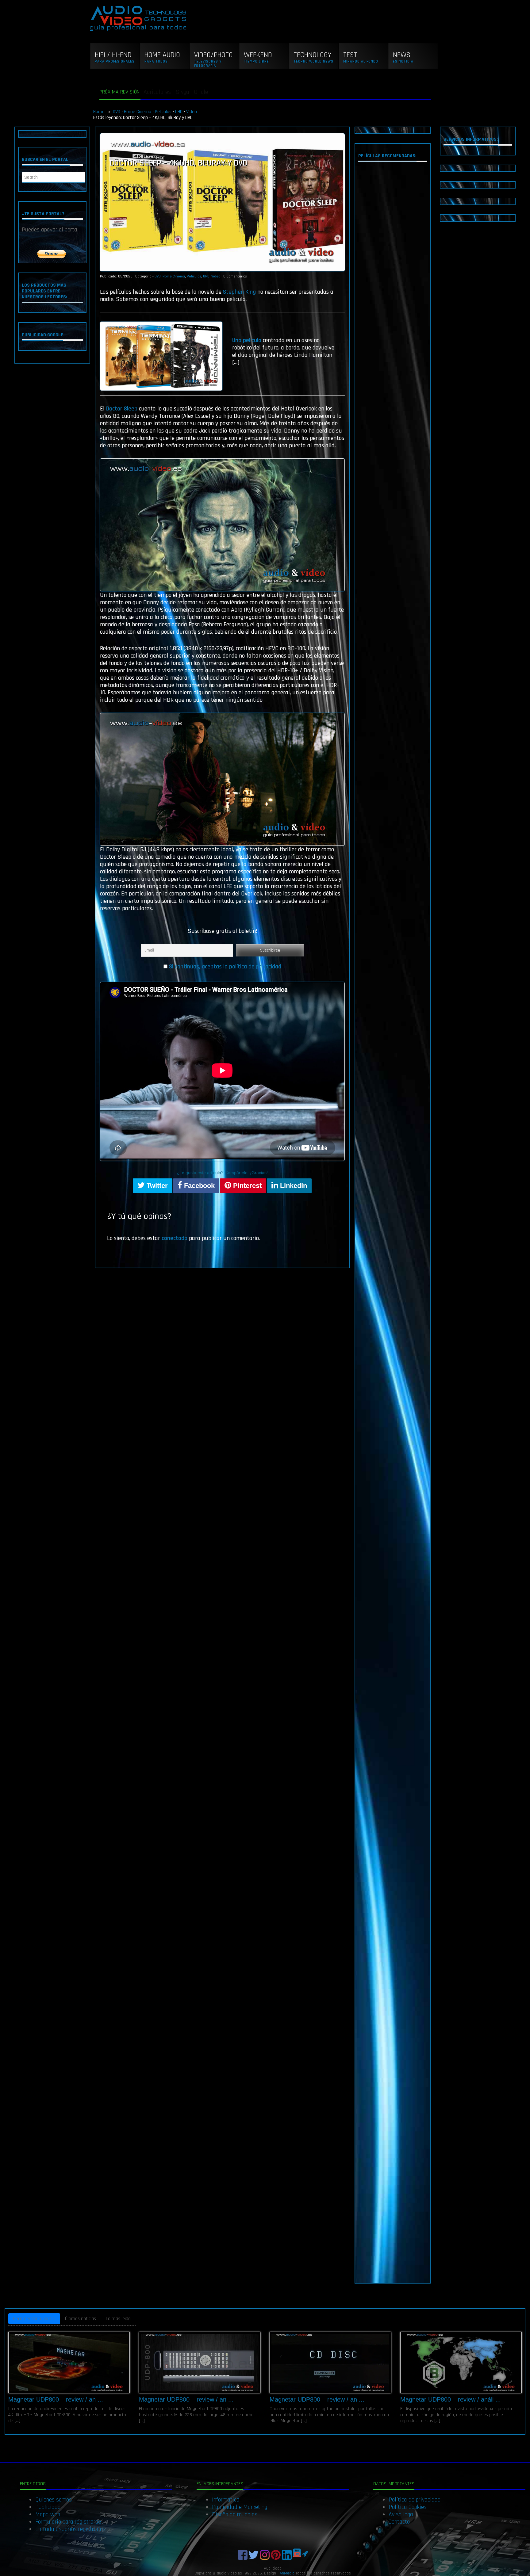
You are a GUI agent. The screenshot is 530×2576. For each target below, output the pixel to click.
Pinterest (246, 1186)
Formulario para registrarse (68, 2522)
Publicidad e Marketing (240, 2507)
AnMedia (287, 2573)
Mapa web (48, 2514)
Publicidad (48, 2507)
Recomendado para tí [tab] (34, 2319)
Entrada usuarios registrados (70, 2529)
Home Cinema (138, 112)
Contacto (399, 2522)
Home (100, 112)
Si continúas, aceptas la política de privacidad (225, 967)
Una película (247, 340)
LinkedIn (293, 1186)
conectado (175, 1238)
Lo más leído (118, 2319)
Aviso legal (402, 2514)
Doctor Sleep (122, 409)
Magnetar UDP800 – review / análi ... (451, 2399)
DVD (117, 112)
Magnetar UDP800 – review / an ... (56, 2399)
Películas (163, 112)
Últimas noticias (81, 2319)
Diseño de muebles (235, 2514)
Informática (226, 2500)
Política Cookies (408, 2507)
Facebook (198, 1186)
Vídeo (192, 112)
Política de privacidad (415, 2500)
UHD (179, 112)
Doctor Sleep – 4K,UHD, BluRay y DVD (178, 163)
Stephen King (239, 292)
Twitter (156, 1186)
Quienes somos (54, 2500)
